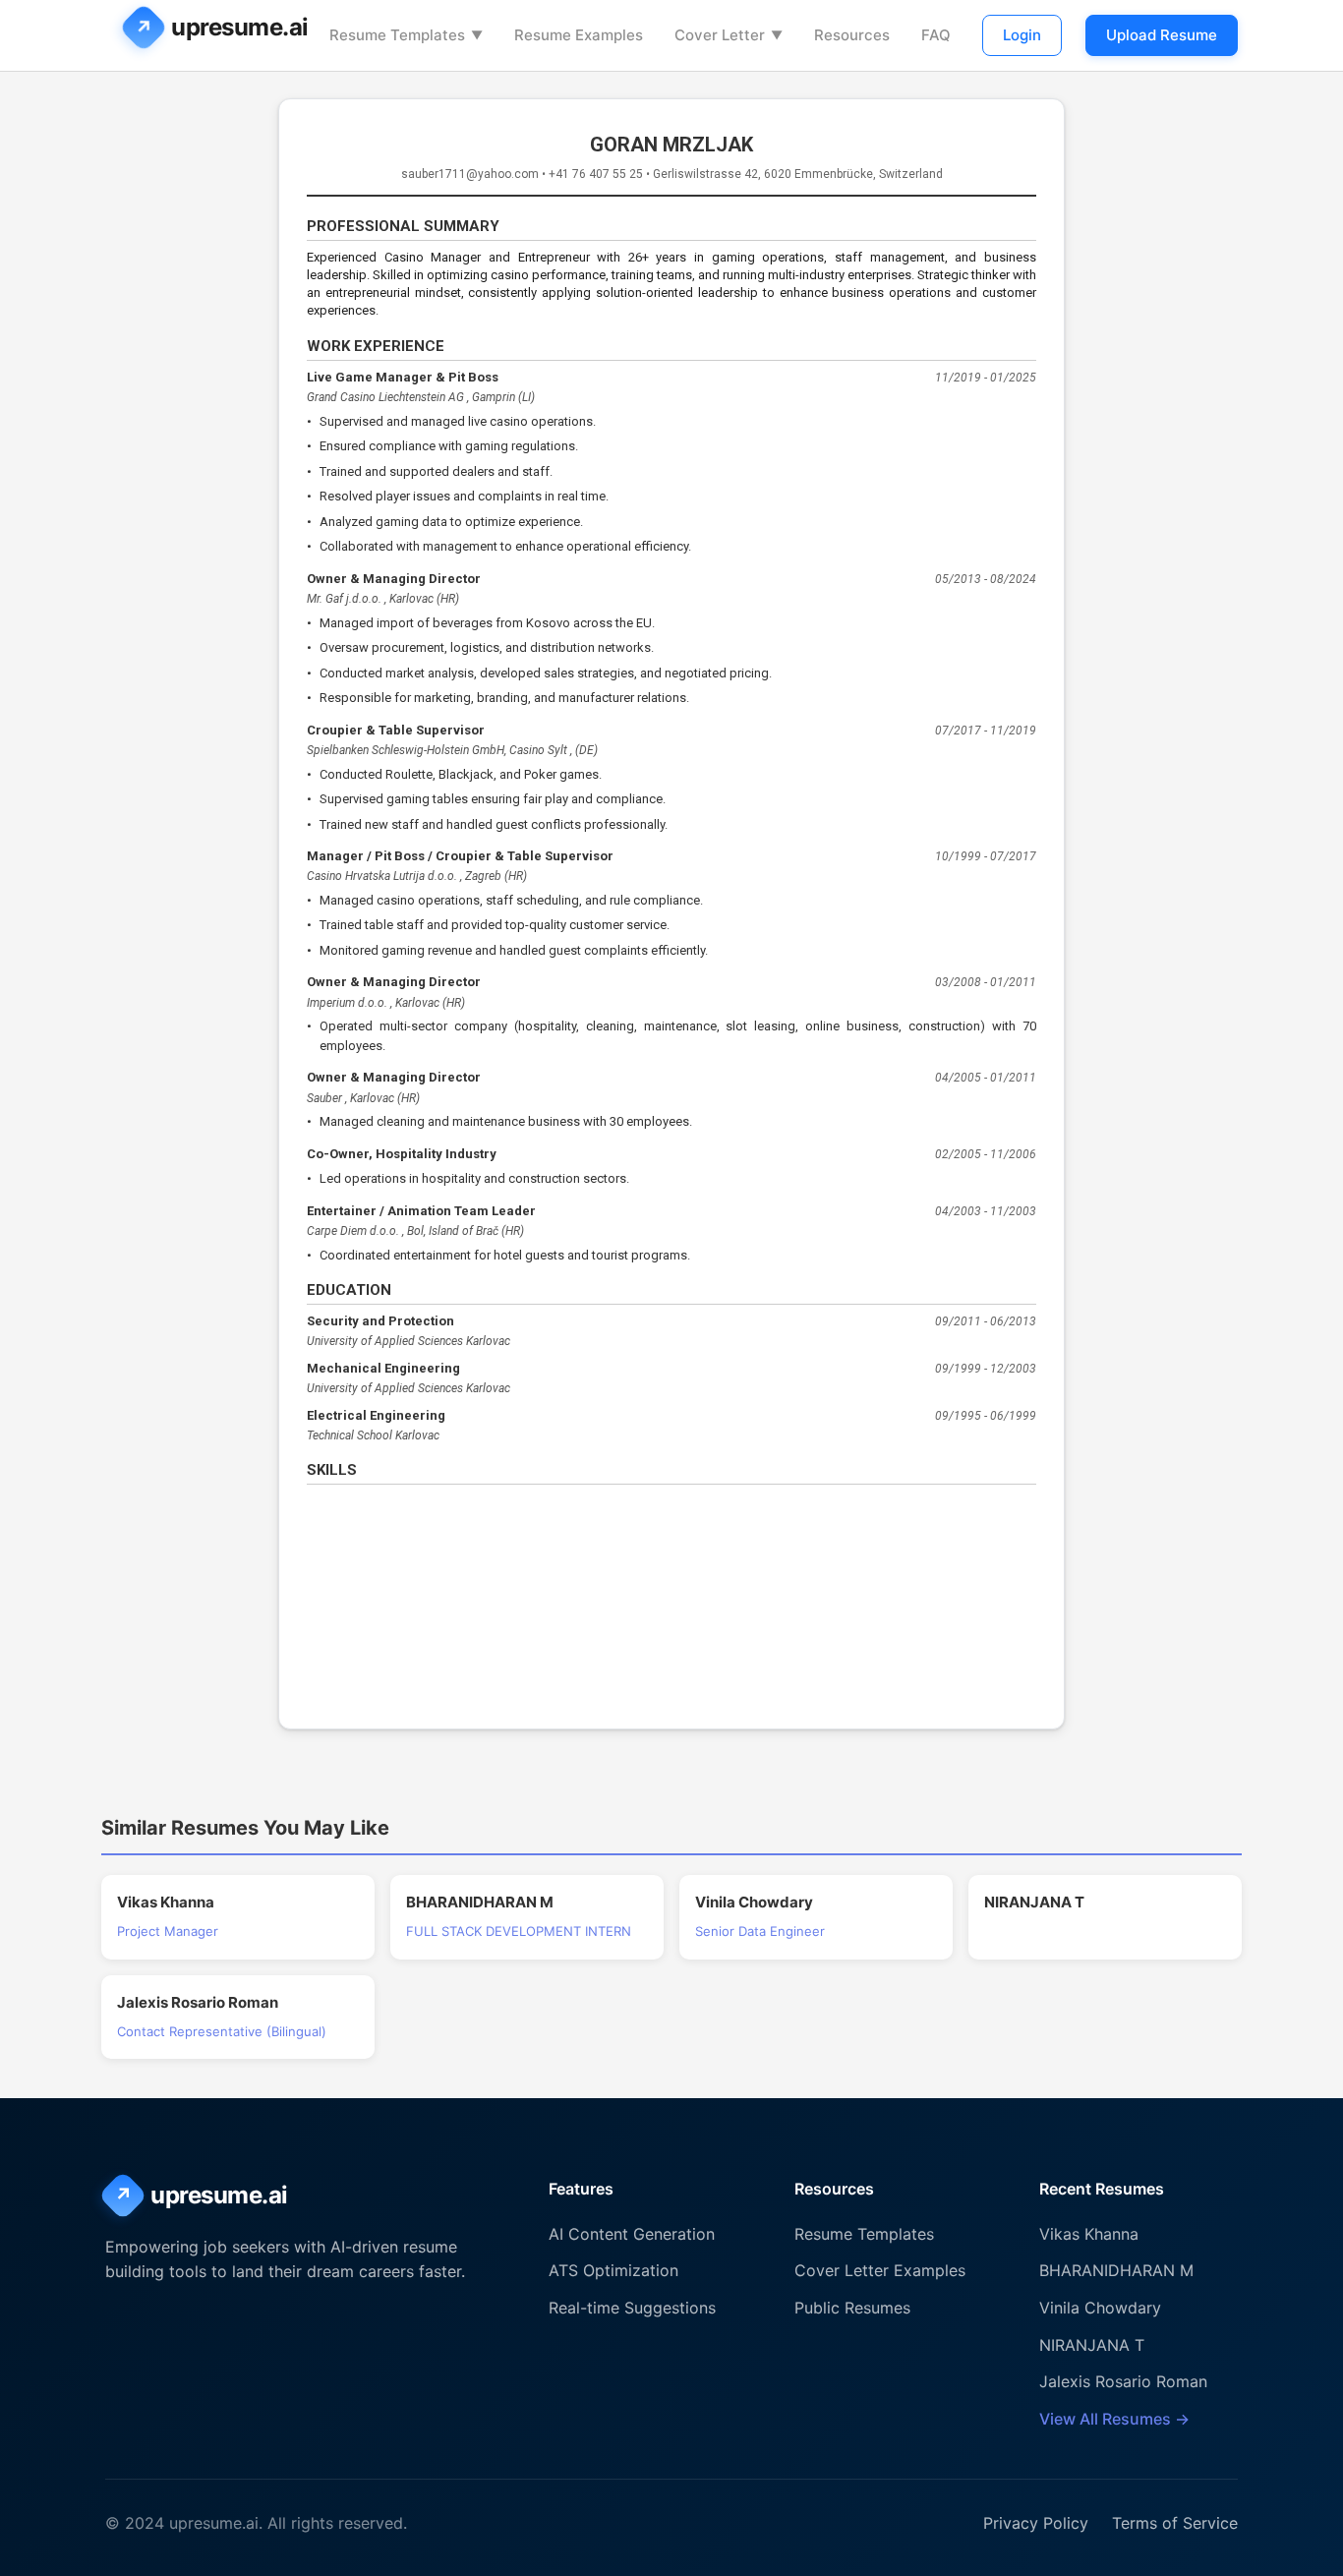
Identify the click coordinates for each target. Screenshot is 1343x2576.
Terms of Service (1175, 2523)
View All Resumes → (1114, 2419)
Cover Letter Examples (880, 2270)
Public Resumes (852, 2308)
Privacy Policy (1036, 2523)
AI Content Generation (632, 2234)
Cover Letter (729, 35)
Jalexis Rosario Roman (1123, 2381)
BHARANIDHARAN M (1116, 2270)
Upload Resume (1162, 35)
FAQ (936, 35)
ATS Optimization (613, 2270)
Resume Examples (579, 35)
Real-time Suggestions (632, 2308)
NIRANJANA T (1092, 2345)
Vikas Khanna (1089, 2234)
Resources (852, 35)
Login (1022, 35)
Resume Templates (406, 35)
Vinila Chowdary (1100, 2308)
